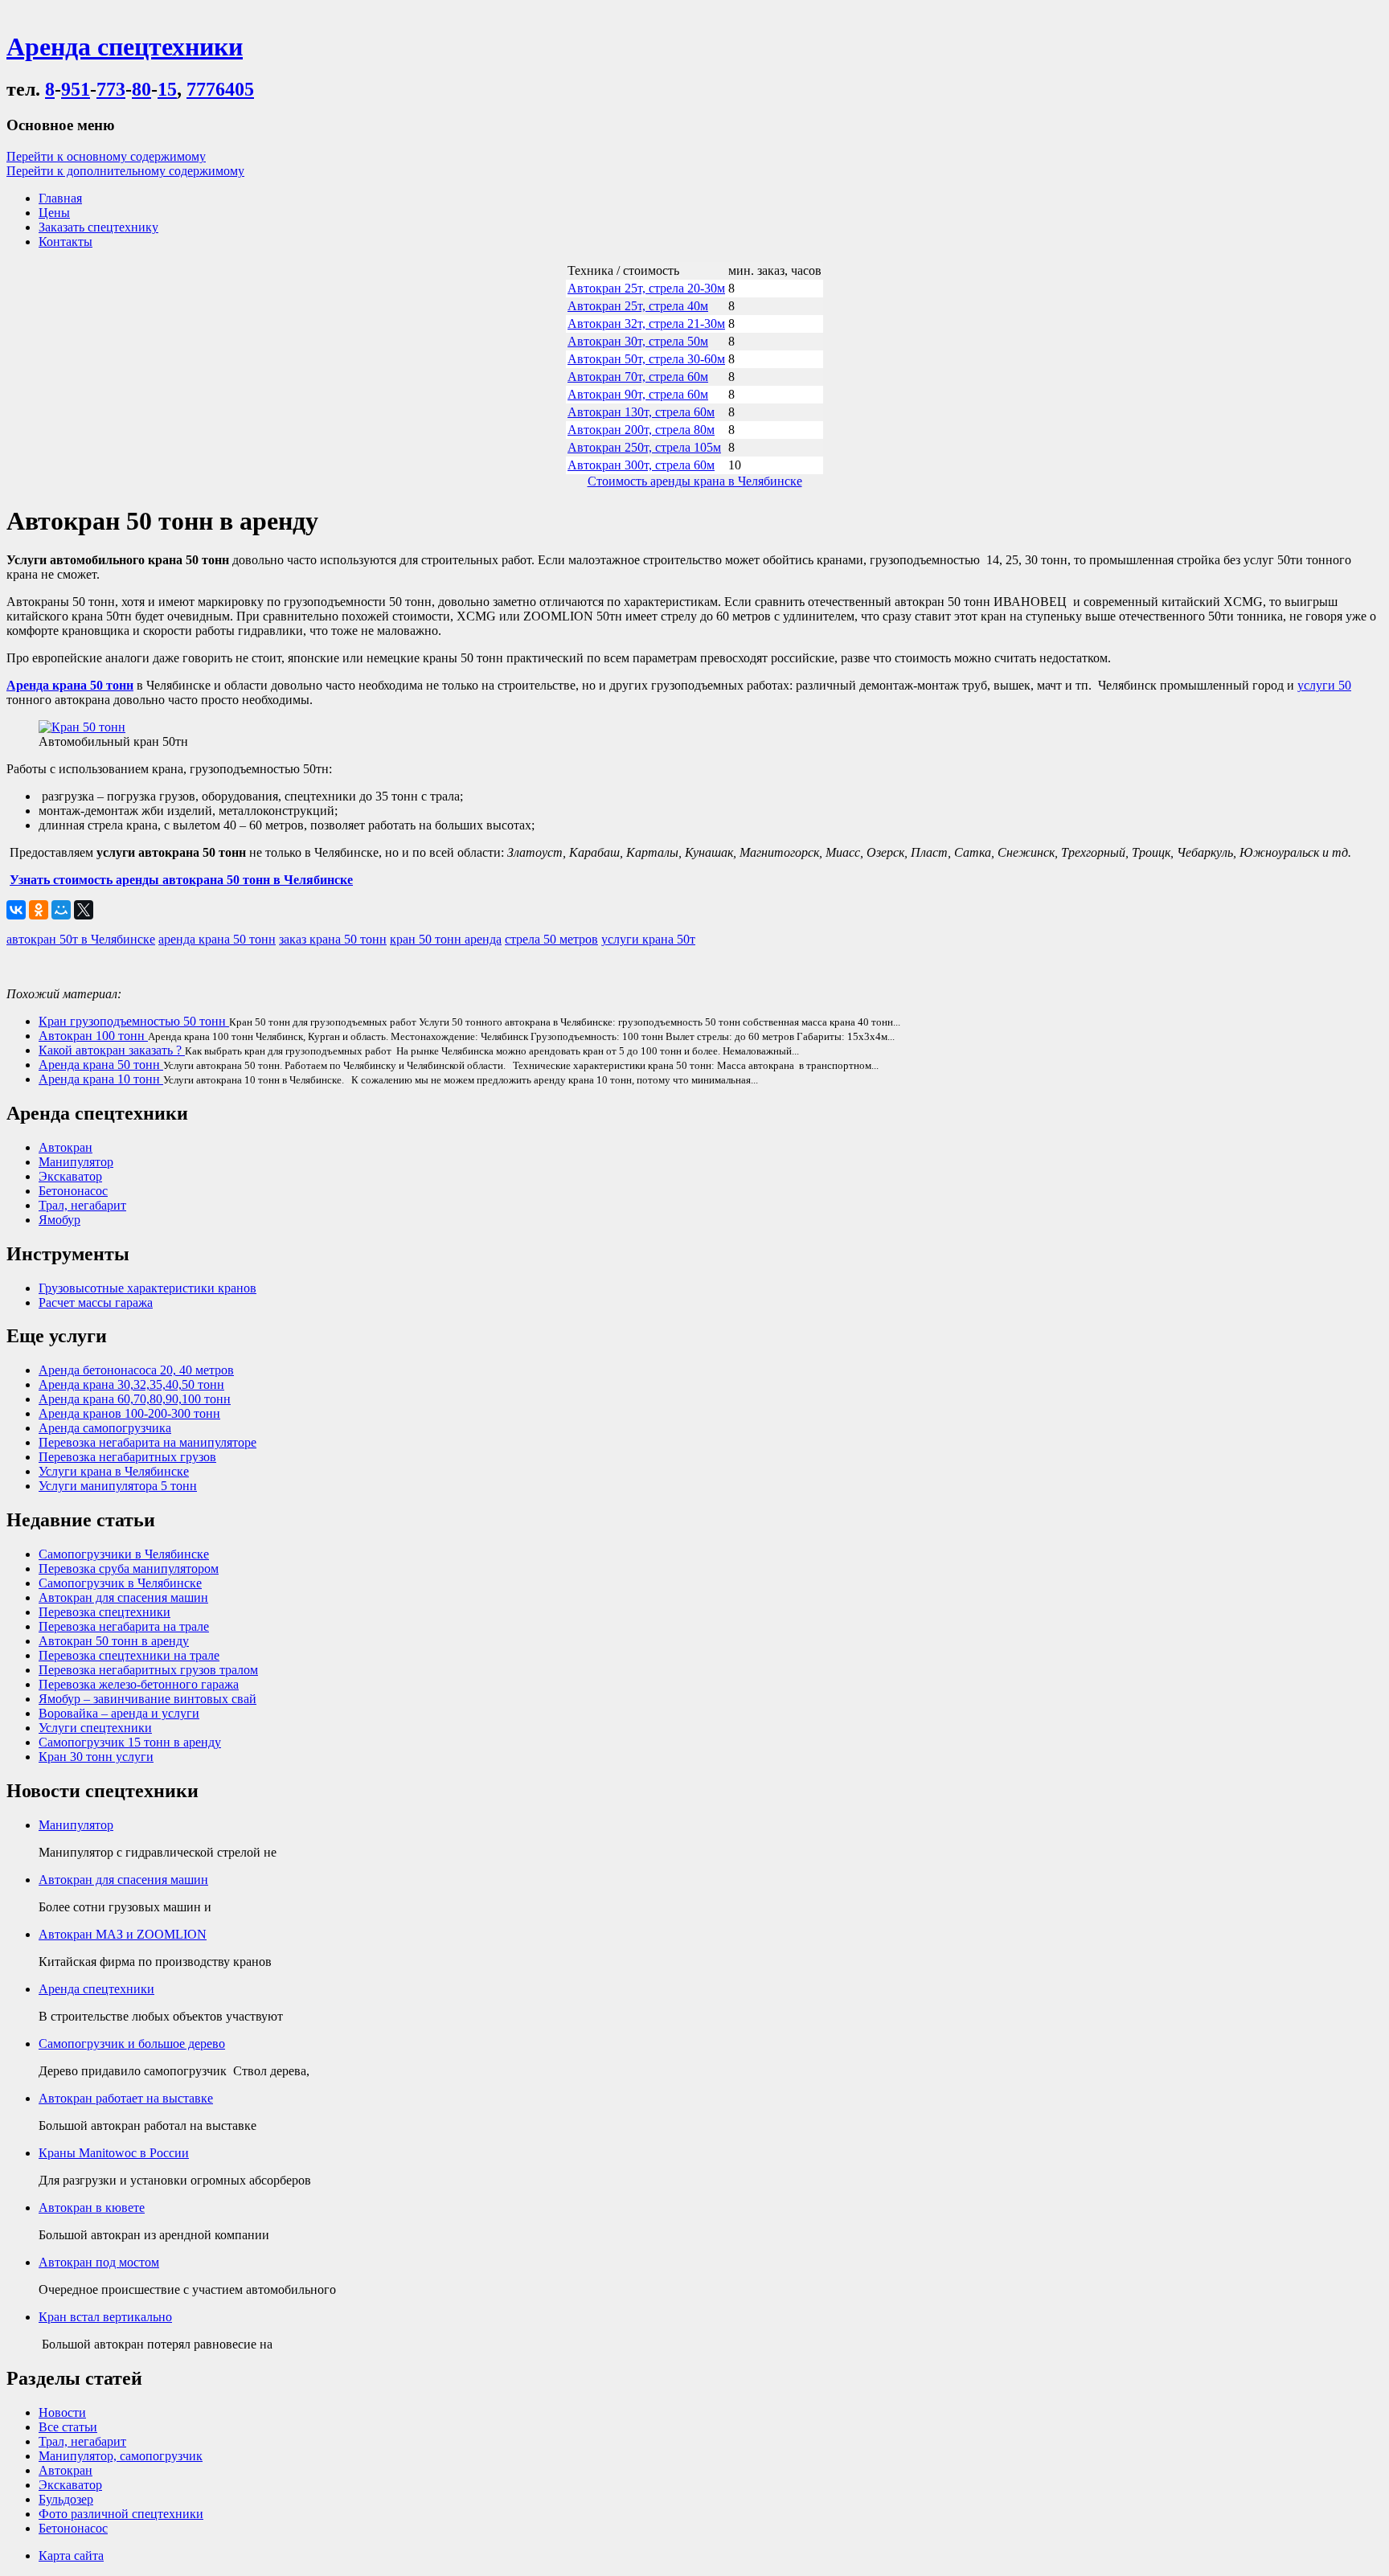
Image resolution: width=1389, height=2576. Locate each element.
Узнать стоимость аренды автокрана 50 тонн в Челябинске (181, 880)
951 (76, 89)
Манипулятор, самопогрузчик (121, 2456)
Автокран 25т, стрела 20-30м (646, 288)
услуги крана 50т (648, 939)
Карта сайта (71, 2556)
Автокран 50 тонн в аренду (114, 1641)
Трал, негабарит (82, 1205)
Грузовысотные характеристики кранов (148, 1288)
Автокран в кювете (92, 2207)
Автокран (66, 1147)
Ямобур (59, 1220)
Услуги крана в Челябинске (114, 1471)
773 (111, 89)
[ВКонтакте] (16, 910)
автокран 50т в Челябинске (81, 939)
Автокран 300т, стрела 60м (641, 465)
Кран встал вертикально (105, 2317)
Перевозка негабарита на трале (124, 1626)
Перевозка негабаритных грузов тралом (148, 1670)
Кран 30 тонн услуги (96, 1757)
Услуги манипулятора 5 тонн (118, 1486)
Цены (54, 213)
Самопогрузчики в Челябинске (124, 1554)
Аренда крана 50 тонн (101, 1065)
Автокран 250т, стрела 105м (644, 447)
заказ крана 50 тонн (333, 939)
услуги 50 (1324, 685)
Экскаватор (70, 1176)
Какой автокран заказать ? (112, 1050)
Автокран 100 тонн (93, 1036)
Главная (60, 198)
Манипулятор (76, 1162)
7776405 (220, 89)
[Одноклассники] (39, 910)
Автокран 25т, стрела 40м (638, 306)
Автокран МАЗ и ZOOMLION (123, 1934)
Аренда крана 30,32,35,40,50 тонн (131, 1384)
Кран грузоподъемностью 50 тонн (134, 1021)
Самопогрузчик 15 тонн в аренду (130, 1742)
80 (141, 89)
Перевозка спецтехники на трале (129, 1655)
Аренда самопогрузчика (105, 1428)
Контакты (66, 242)
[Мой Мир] (61, 910)
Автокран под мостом (99, 2262)
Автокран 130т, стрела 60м (641, 412)
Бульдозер (66, 2499)
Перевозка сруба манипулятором (129, 1569)
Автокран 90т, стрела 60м (638, 394)
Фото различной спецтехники (121, 2514)
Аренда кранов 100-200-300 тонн (129, 1413)
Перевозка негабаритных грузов (127, 1457)
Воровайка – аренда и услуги (119, 1713)
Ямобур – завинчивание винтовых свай (148, 1699)
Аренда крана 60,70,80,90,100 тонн (135, 1399)
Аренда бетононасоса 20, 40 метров (136, 1370)
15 (167, 89)
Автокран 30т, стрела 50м (638, 341)
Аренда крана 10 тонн (101, 1079)
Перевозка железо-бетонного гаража (139, 1684)
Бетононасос (73, 1191)
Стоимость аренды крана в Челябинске (695, 481)
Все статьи (68, 2427)
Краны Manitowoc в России (114, 2153)
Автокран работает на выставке (126, 2098)
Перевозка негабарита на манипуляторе (148, 1442)
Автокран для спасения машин (123, 1597)
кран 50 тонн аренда (446, 939)
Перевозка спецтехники (104, 1612)
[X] (84, 910)
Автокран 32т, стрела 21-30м (646, 324)
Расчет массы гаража (96, 1302)
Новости (62, 2412)
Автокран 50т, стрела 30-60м (646, 359)
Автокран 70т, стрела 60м (638, 377)
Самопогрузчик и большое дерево (132, 2044)
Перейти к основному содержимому (106, 156)
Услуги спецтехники (95, 1728)
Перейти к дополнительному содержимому (125, 171)
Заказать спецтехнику (98, 227)
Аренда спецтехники (96, 1989)
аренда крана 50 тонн (217, 939)
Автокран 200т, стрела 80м (641, 430)
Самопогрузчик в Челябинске (120, 1583)
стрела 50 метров (551, 939)
